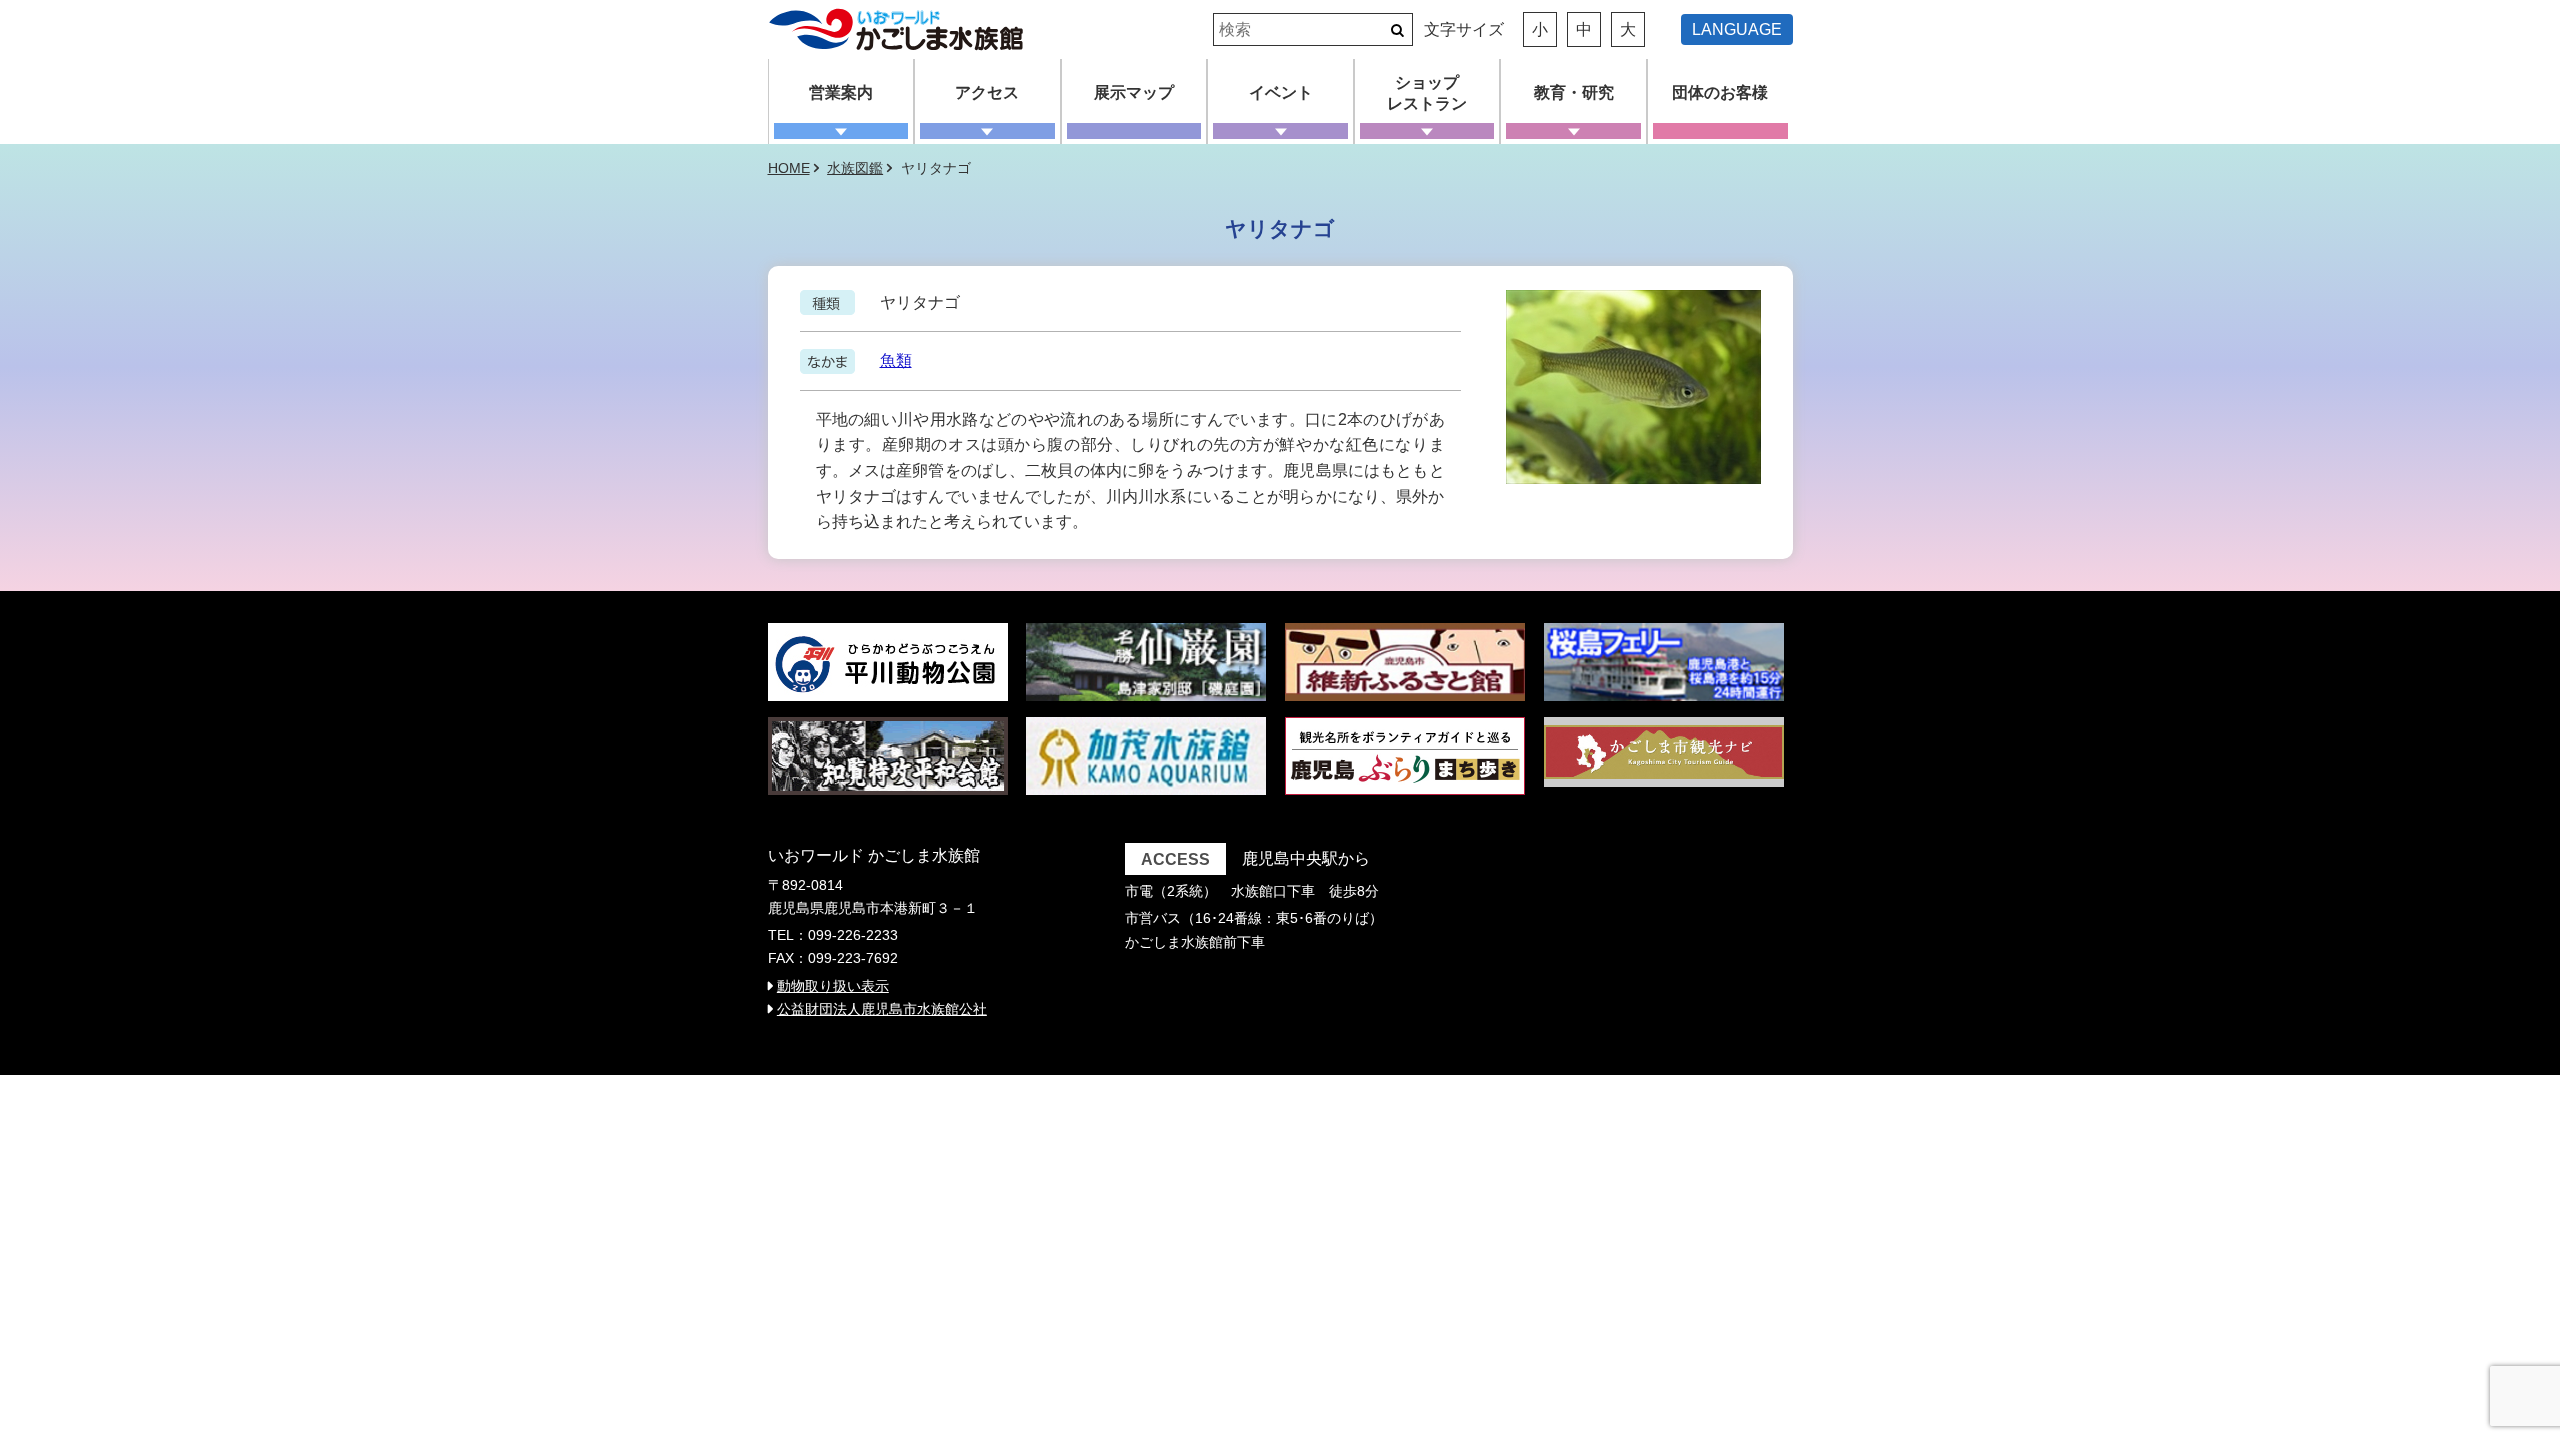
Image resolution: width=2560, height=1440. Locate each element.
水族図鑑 (855, 168)
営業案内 (841, 92)
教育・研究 (1574, 92)
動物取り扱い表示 (833, 986)
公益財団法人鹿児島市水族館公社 (882, 1009)
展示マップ (1134, 92)
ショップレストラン (1427, 93)
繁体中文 (1745, 54)
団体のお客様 (1720, 92)
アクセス (987, 92)
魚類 (896, 360)
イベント (1281, 92)
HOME (789, 168)
